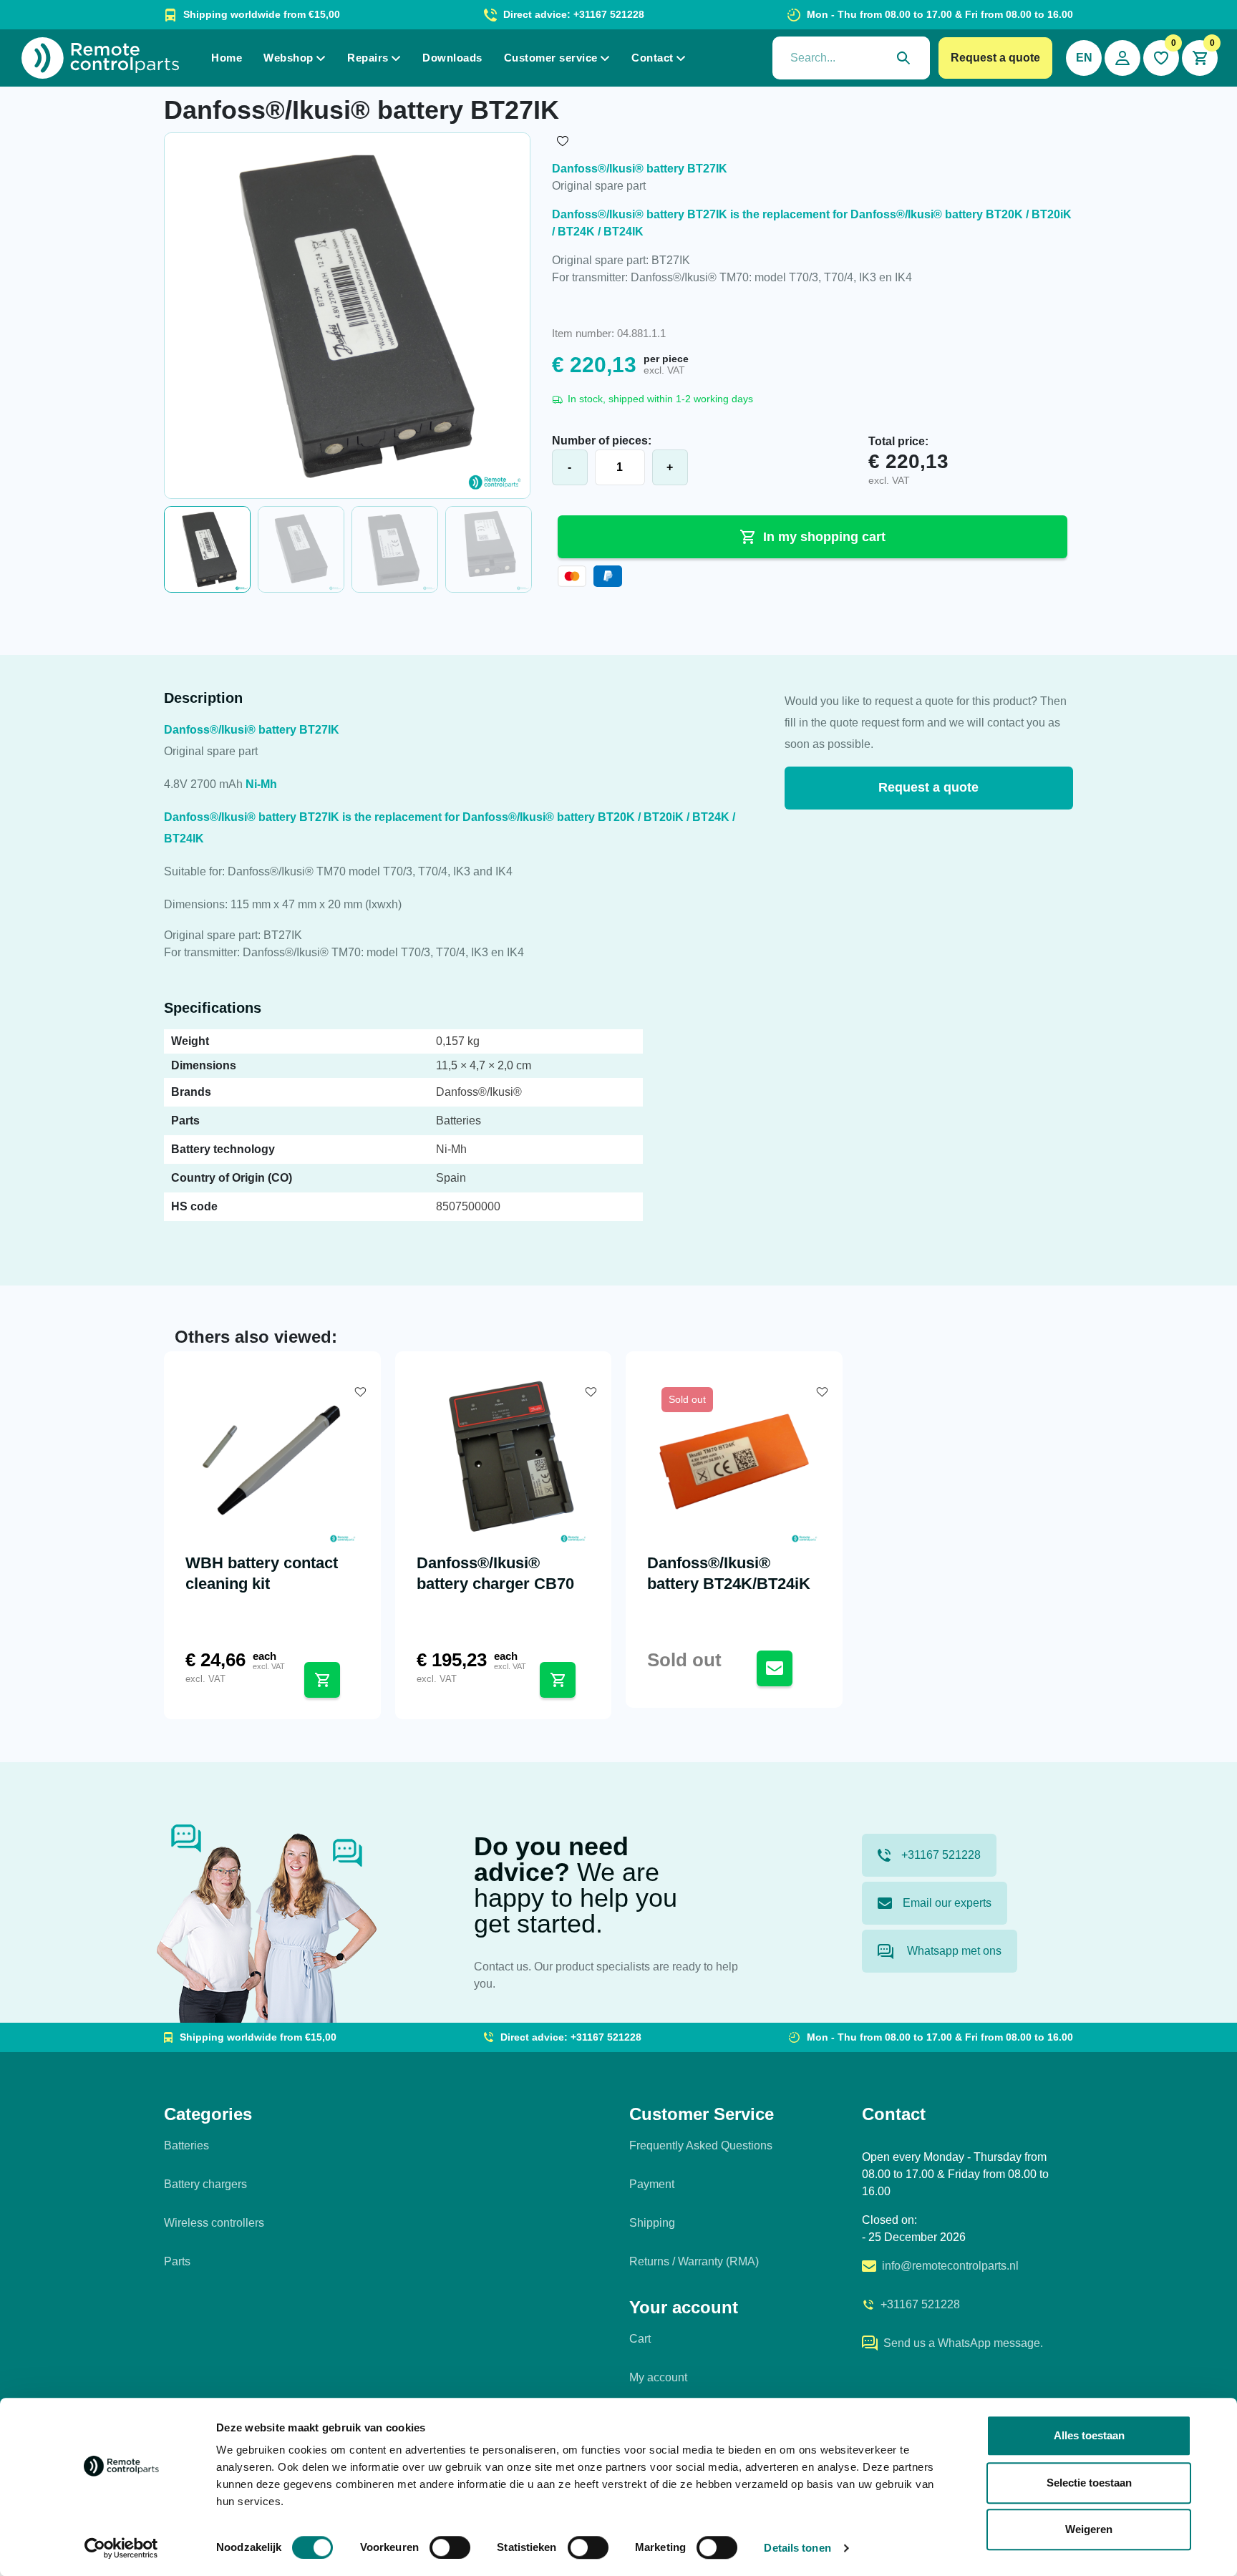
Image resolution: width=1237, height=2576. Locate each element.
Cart (640, 2339)
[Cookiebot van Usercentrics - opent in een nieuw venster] (121, 2548)
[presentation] (851, 58)
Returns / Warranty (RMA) (694, 2261)
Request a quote (995, 58)
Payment (652, 2184)
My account (658, 2377)
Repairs (368, 58)
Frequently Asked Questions (701, 2145)
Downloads (452, 58)
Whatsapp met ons (953, 1951)
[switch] (450, 2547)
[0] (1161, 58)
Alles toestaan (1089, 2435)
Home (227, 58)
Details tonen (797, 2548)
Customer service (551, 58)
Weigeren (1089, 2529)
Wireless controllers (214, 2223)
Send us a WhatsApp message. (963, 2343)
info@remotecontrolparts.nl (950, 2266)
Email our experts (947, 1903)
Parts (177, 2261)
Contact (653, 58)
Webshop (288, 58)
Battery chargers (205, 2184)
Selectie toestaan (1089, 2483)
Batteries (186, 2145)
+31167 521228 (941, 1855)
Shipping (652, 2223)
